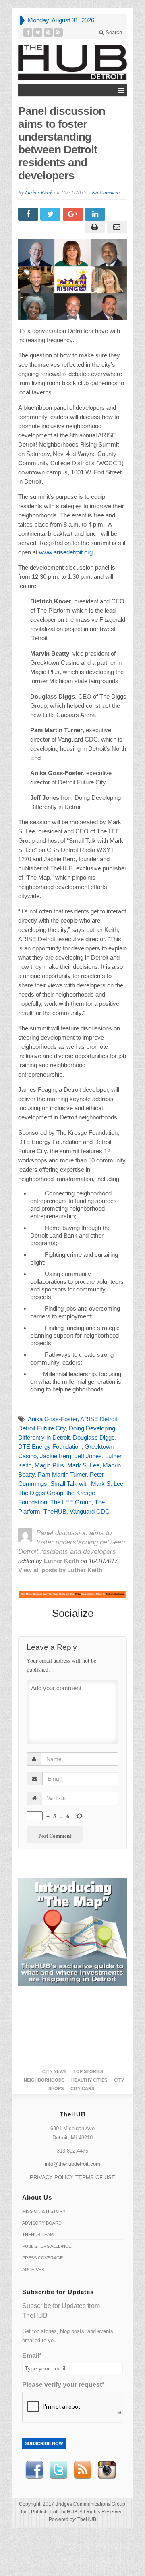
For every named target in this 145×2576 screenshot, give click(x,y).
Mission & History (44, 2211)
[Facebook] (28, 32)
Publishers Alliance (47, 2246)
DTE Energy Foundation (50, 1447)
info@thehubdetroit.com (72, 2164)
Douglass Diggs (94, 1437)
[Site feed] (59, 32)
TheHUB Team (38, 2235)
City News (54, 2071)
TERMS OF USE (95, 2177)
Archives (33, 2270)
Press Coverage (42, 2258)
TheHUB (55, 1511)
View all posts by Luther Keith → (64, 1570)
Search (113, 32)
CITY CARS (82, 2088)
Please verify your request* (63, 2385)
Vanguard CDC (90, 1511)
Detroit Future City (42, 1428)
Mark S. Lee (83, 1465)
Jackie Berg (56, 1456)
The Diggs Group (41, 1493)
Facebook (34, 2470)
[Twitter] (38, 32)
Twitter (58, 2470)
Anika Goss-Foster (53, 1419)
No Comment (106, 192)
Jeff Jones (88, 1456)
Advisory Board (42, 2223)
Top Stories (88, 2071)
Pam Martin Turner (62, 1474)
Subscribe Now (44, 2443)
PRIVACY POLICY (52, 2177)
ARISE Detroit (99, 1419)
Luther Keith (39, 192)
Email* (32, 2356)
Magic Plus (49, 1465)
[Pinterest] (49, 32)
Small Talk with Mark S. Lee (87, 1484)
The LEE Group (71, 1502)
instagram (107, 2470)
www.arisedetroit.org (66, 552)
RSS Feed (83, 2470)
